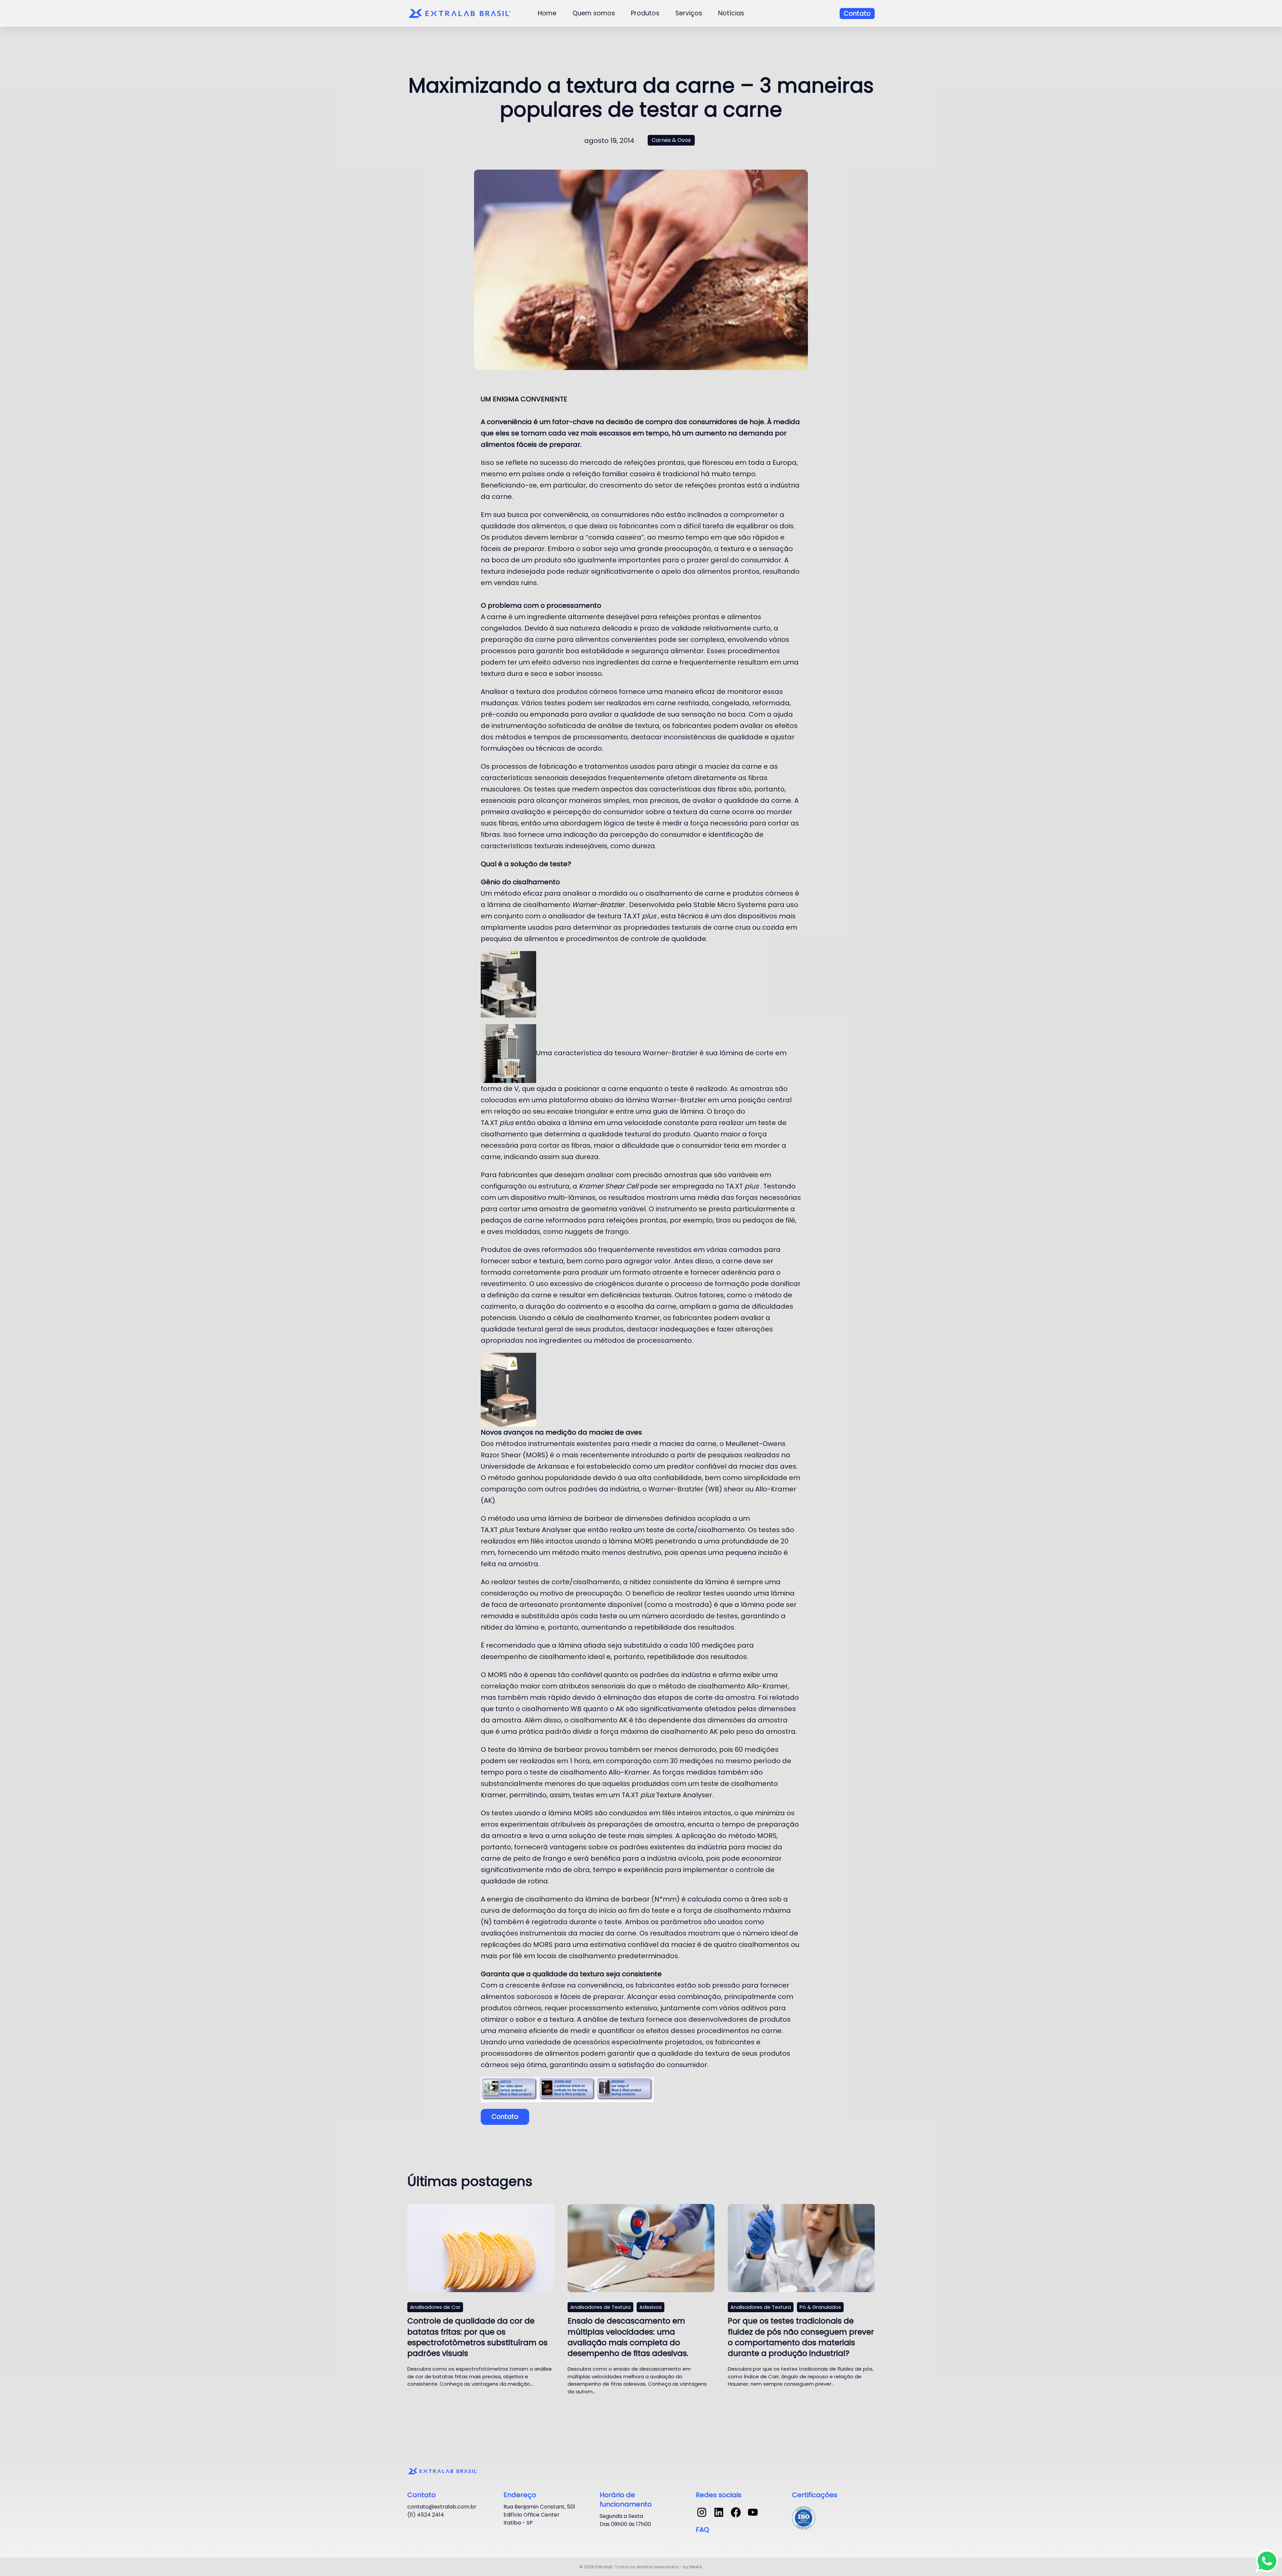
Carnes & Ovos (671, 140)
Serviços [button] (689, 13)
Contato (857, 14)
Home (547, 13)
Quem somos (594, 13)
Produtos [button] (645, 13)
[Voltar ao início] (461, 13)
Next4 (696, 2567)
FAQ (702, 2530)
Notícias (731, 13)
